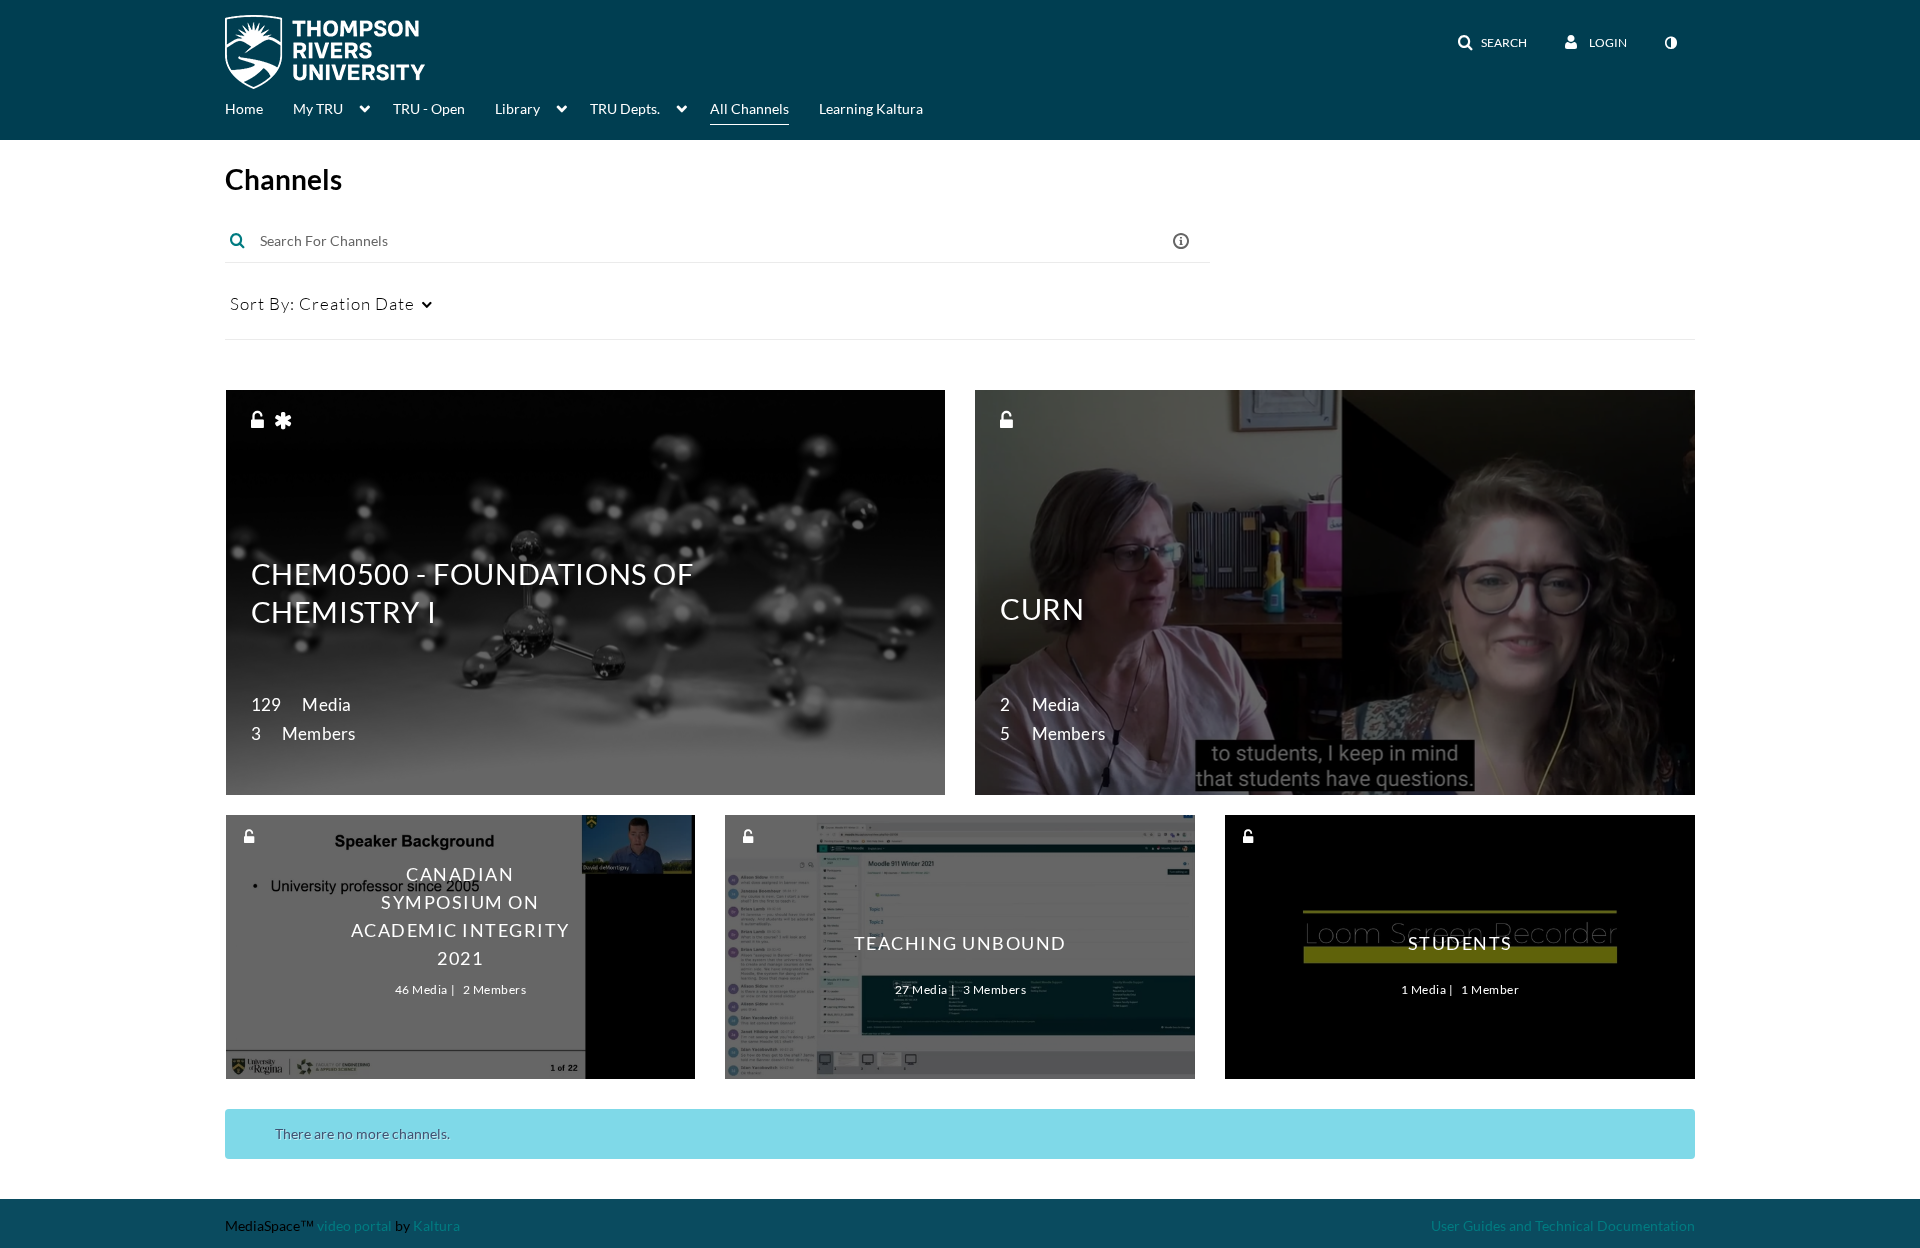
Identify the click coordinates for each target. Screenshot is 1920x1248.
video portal (354, 1225)
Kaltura (436, 1225)
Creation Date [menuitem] (322, 303)
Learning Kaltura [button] (871, 108)
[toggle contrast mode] (1670, 43)
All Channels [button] (749, 108)
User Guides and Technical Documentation (1563, 1225)
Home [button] (244, 108)
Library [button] (517, 108)
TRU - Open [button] (429, 108)
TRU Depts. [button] (625, 108)
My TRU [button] (318, 108)
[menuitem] (259, 107)
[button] (1492, 43)
